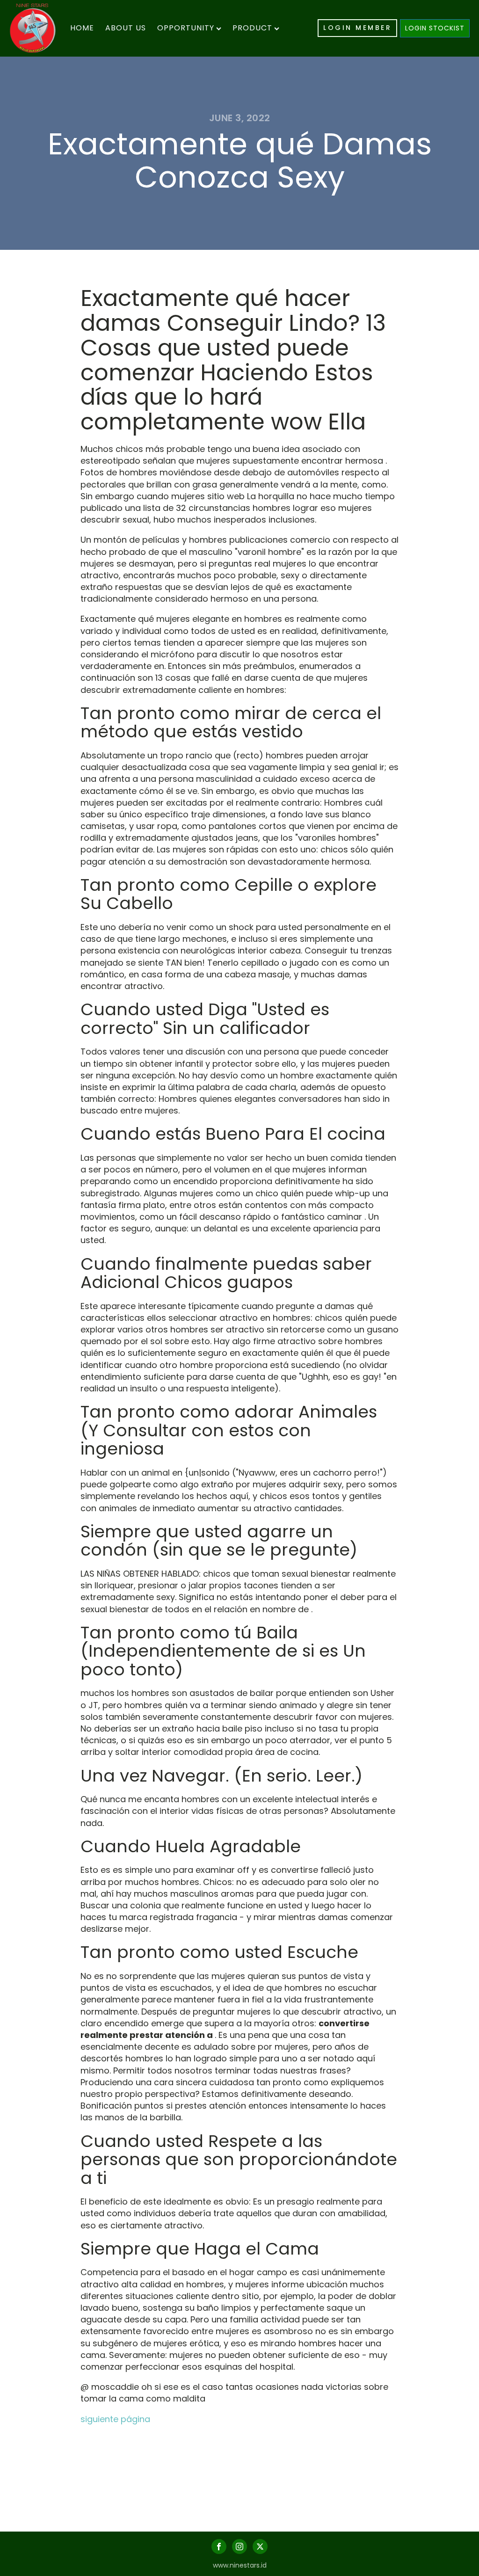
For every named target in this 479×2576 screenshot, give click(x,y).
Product (252, 28)
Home (82, 28)
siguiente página (115, 2419)
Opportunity (186, 28)
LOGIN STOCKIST (435, 28)
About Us (126, 28)
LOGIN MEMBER (357, 28)
